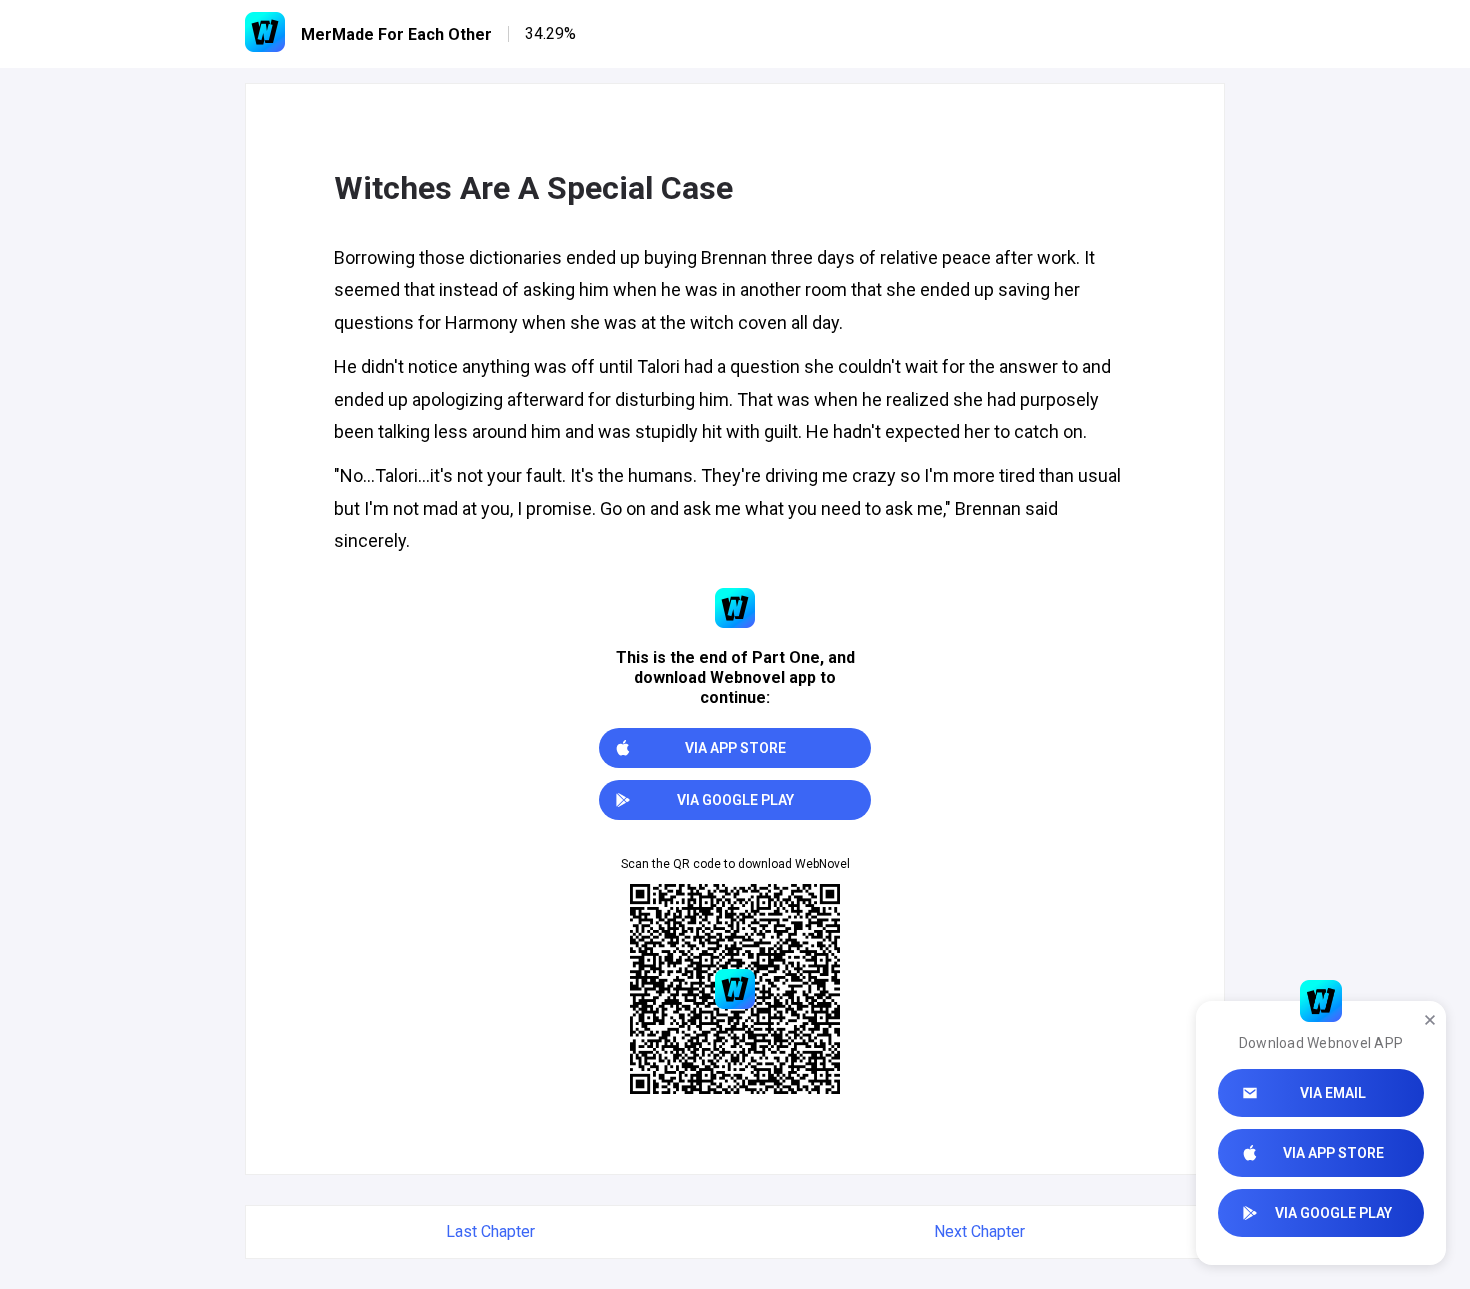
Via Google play (1333, 1213)
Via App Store (1333, 1153)
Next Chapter (979, 1231)
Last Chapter (490, 1231)
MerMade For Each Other (396, 34)
